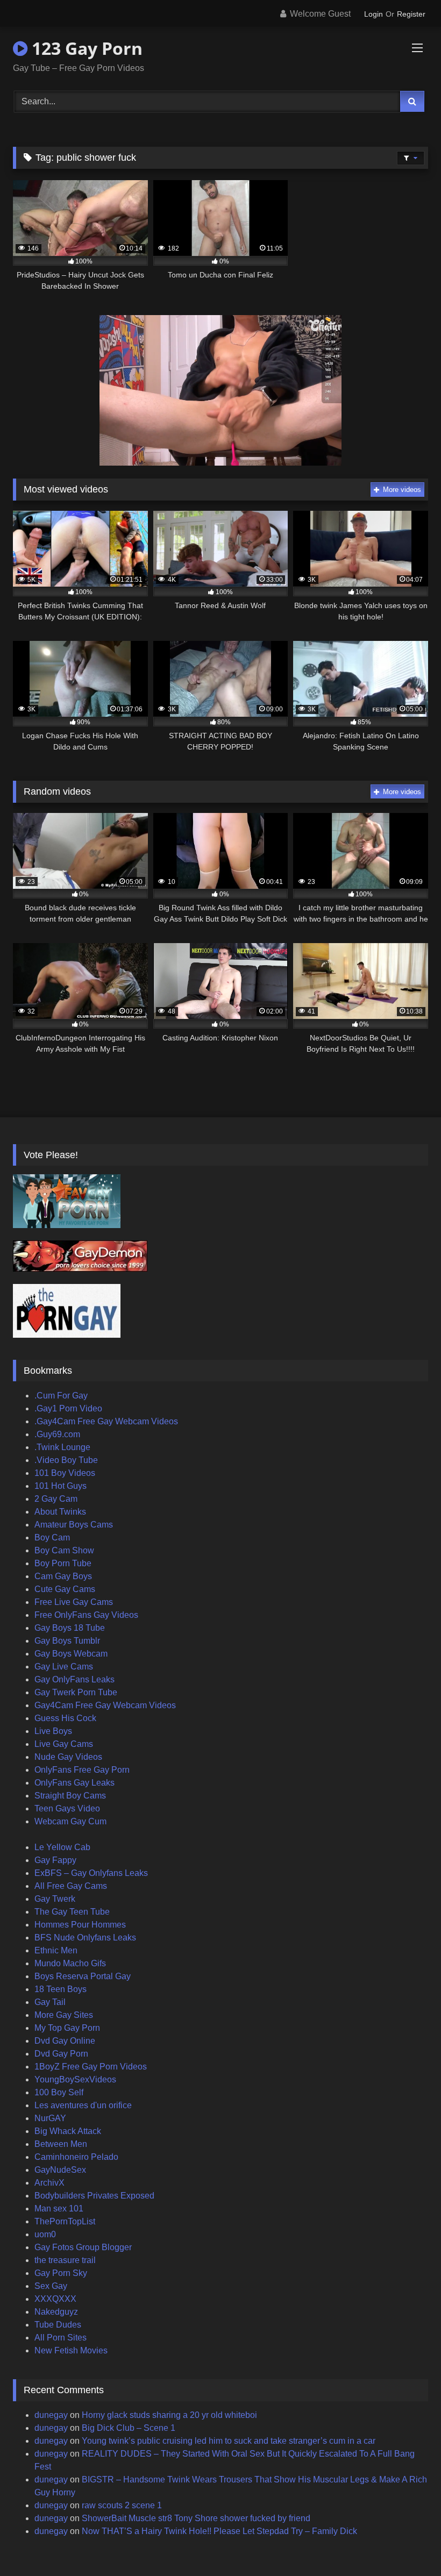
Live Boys (53, 1731)
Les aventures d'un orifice (83, 2105)
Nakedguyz (56, 2312)
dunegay (51, 2415)
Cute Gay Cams (65, 1589)
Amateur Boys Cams (74, 1525)
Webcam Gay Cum (70, 1821)
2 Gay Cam (56, 1499)
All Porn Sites (61, 2338)
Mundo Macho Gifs (70, 1963)
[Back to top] (408, 2544)
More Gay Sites (64, 2015)
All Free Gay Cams (71, 1886)
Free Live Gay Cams (74, 1602)
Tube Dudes (58, 2325)
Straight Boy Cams (70, 1796)
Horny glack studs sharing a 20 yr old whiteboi (169, 2415)
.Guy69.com (57, 1434)
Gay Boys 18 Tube (70, 1628)
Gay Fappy (55, 1860)
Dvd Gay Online (65, 2041)
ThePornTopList (65, 2221)
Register (411, 14)
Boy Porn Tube (63, 1563)
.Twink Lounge (62, 1447)
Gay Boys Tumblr (67, 1641)
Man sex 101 (59, 2208)
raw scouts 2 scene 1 (122, 2505)
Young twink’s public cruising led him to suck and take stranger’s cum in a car (229, 2441)
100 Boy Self (59, 2092)
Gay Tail (50, 2002)
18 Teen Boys (61, 1989)
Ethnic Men (56, 1950)
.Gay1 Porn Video (68, 1408)
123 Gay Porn (85, 48)
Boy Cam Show (64, 1550)
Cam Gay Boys (63, 1576)
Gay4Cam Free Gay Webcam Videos (105, 1705)
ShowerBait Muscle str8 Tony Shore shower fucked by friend (196, 2518)
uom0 (45, 2234)
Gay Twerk (55, 1899)
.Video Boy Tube (66, 1460)
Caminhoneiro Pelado (76, 2157)
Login (374, 14)
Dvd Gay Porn (61, 2054)
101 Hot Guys (61, 1486)
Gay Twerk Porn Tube (76, 1692)
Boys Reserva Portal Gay (83, 1976)
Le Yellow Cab (62, 1847)
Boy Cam (52, 1537)
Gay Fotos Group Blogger (83, 2247)
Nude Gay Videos (68, 1757)
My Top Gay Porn (67, 2028)
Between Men (61, 2144)
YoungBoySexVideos (75, 2079)
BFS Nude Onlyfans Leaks (85, 1938)
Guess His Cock (65, 1718)
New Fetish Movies (71, 2350)
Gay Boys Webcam (71, 1654)
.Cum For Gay (61, 1396)
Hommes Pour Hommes (80, 1925)
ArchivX (49, 2183)
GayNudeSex (60, 2170)
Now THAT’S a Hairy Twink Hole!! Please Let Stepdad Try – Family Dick (219, 2531)
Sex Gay (51, 2286)
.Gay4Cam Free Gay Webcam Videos (106, 1421)
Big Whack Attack (68, 2131)
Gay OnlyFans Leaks (74, 1679)
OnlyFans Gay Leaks (74, 1783)
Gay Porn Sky (61, 2273)
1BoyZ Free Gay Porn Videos (91, 2067)
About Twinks (60, 1512)
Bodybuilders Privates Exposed (94, 2196)
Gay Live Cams (64, 1667)
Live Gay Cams (64, 1744)
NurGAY (50, 2118)
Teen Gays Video (67, 1808)
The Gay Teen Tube (72, 1912)
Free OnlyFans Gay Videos (86, 1615)
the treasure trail (65, 2260)
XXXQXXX (55, 2299)
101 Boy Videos (65, 1473)
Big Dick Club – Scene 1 (129, 2428)
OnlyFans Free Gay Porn (82, 1770)
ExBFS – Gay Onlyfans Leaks (91, 1873)
